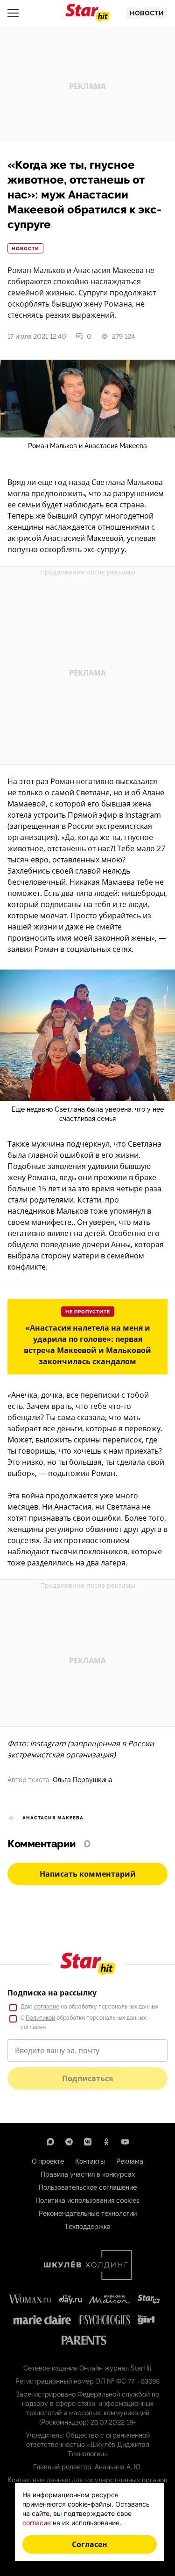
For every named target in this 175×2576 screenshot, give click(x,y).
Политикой (40, 2018)
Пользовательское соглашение (88, 2187)
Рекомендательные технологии (88, 2214)
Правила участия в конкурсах (88, 2174)
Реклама (130, 2161)
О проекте (48, 2161)
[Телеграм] (69, 2142)
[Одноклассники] (106, 2142)
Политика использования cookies (87, 2200)
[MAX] (50, 2142)
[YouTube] (125, 2142)
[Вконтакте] (88, 2142)
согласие (47, 2007)
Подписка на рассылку (52, 1993)
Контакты (90, 2161)
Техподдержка (87, 2227)
